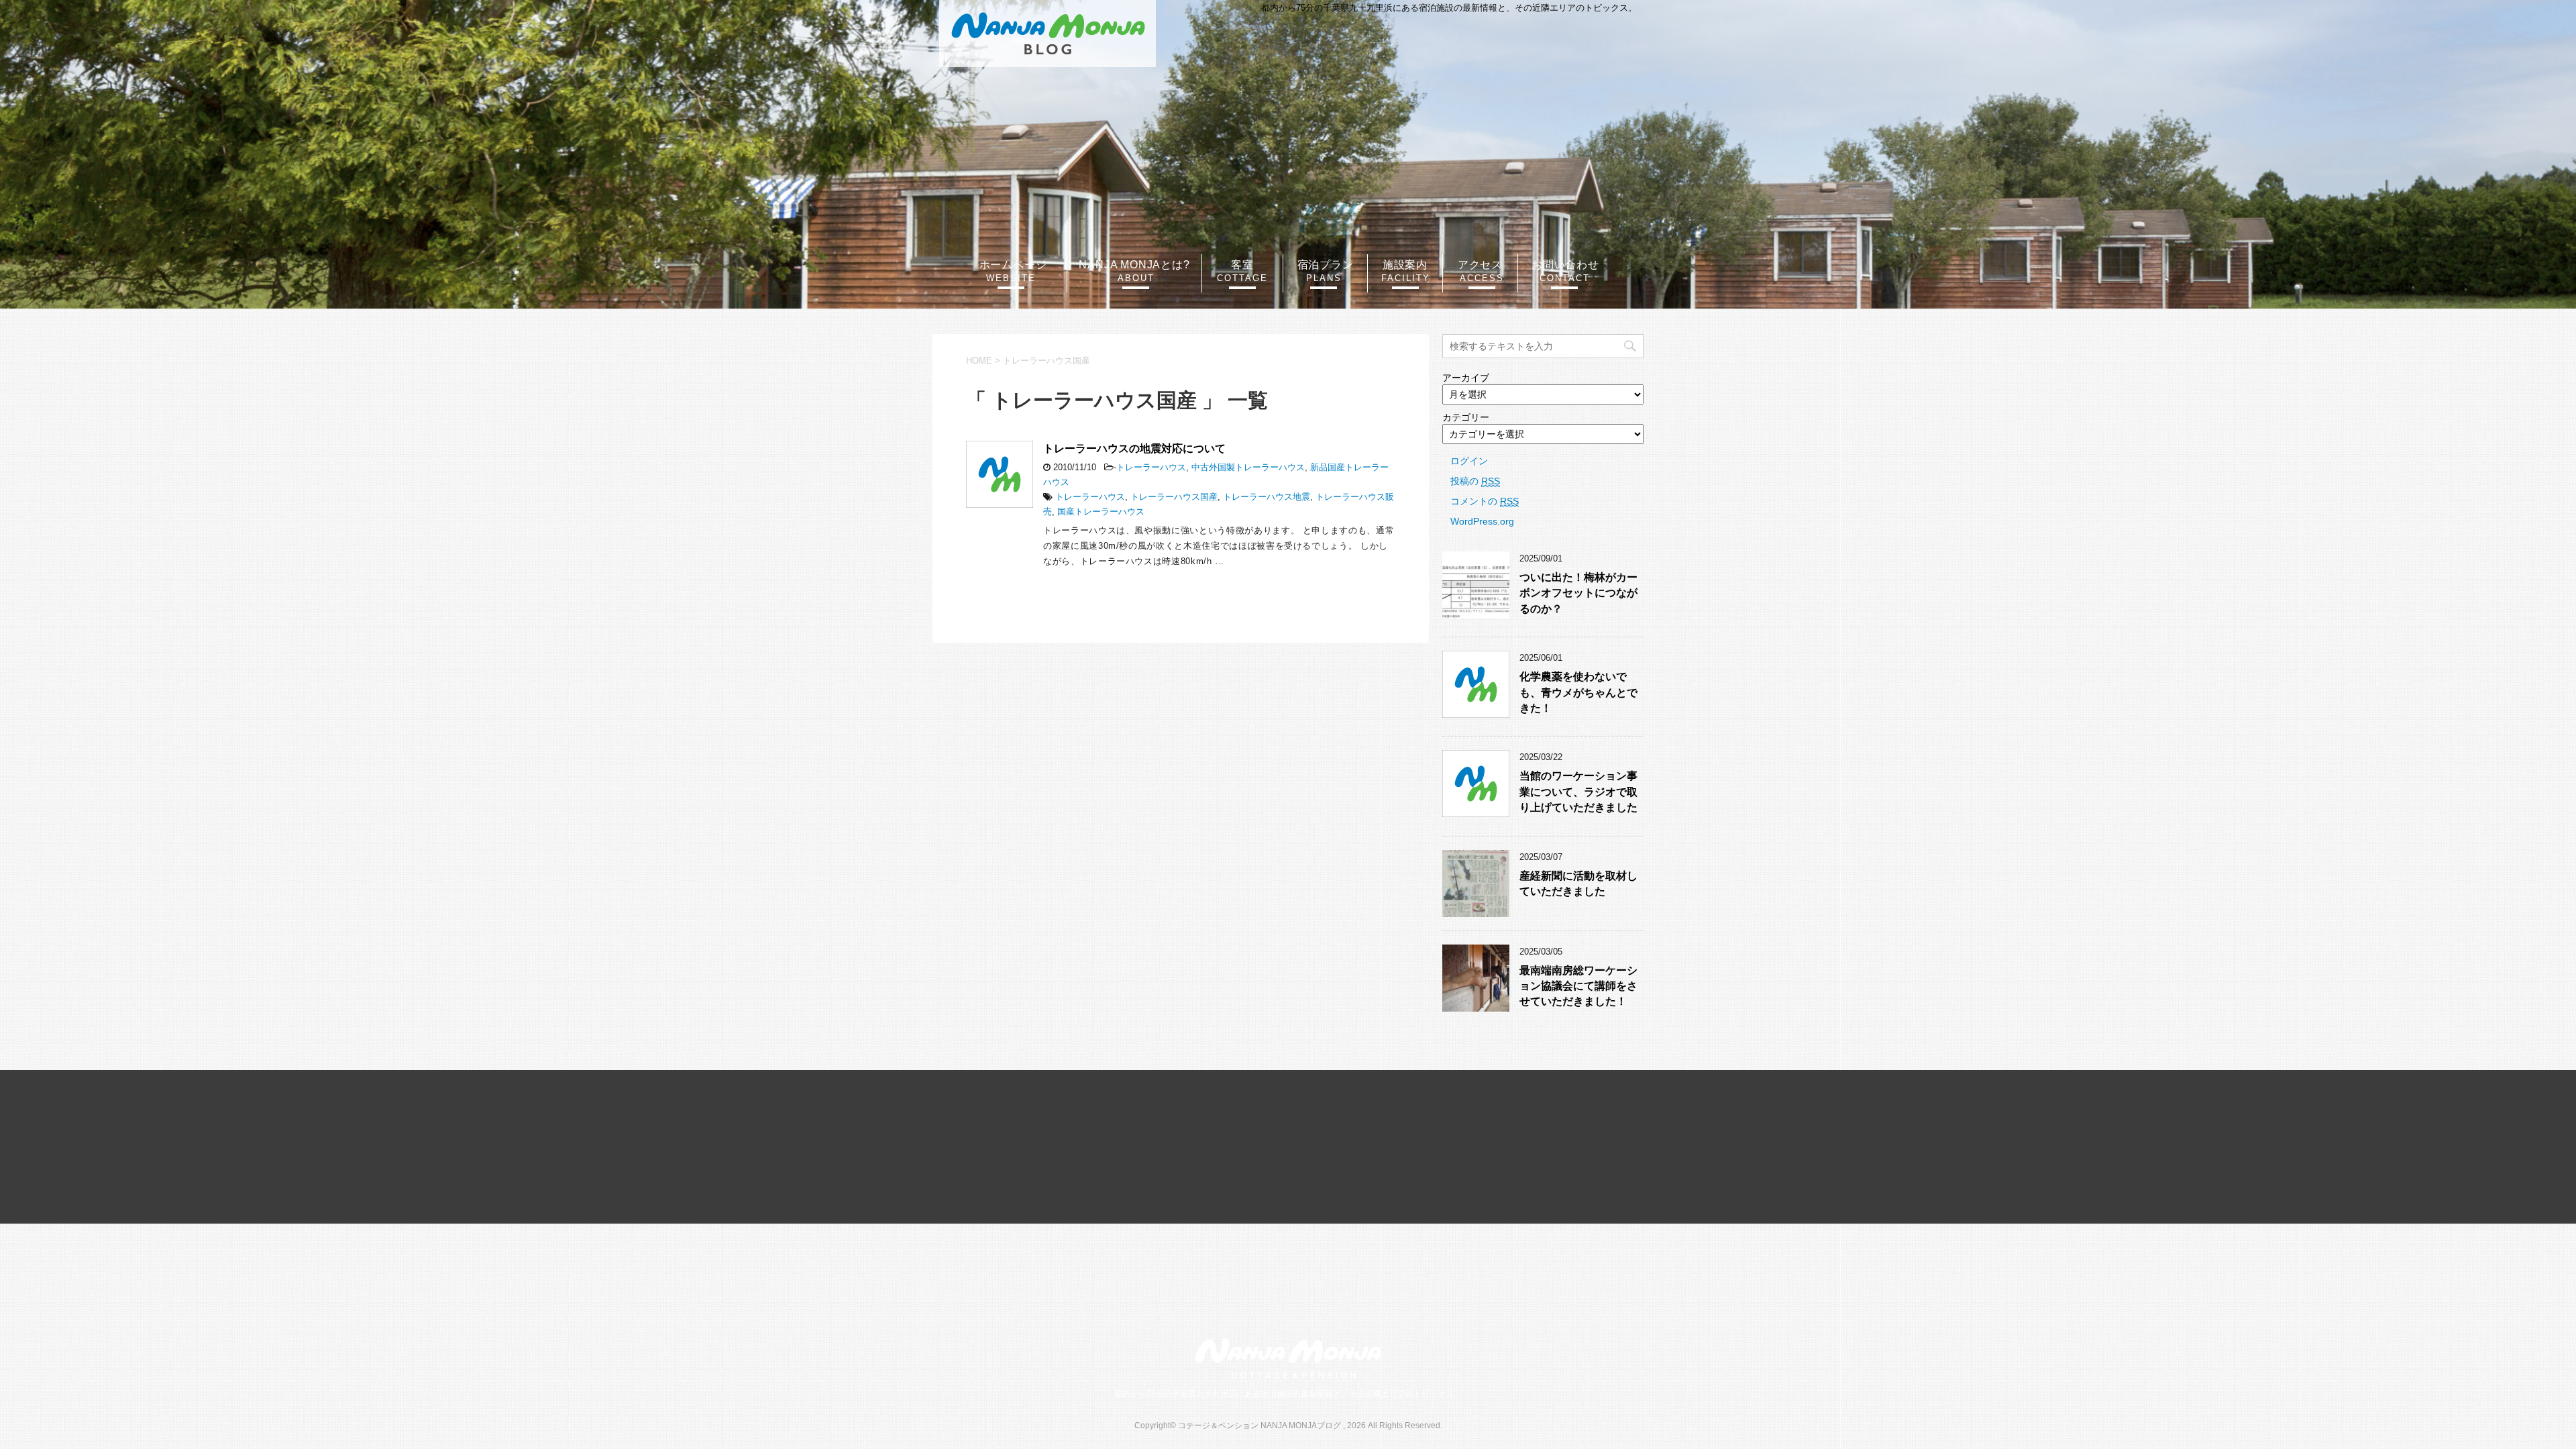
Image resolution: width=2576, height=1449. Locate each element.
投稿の (1475, 481)
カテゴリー (1466, 417)
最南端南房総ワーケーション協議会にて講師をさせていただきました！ (1578, 986)
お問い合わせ (1565, 265)
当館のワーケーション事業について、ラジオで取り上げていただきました (1578, 792)
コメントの (1485, 501)
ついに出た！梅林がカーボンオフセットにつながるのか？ (1578, 593)
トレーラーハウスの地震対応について (1134, 448)
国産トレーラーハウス (1101, 512)
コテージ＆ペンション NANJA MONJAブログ (1048, 34)
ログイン (1469, 461)
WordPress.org (1482, 521)
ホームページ (1013, 265)
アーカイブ (1466, 378)
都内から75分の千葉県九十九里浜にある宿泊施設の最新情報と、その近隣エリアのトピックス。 (1288, 1394)
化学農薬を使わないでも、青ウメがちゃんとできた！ (1578, 692)
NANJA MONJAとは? (1134, 265)
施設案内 (1405, 265)
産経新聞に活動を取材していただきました (1578, 883)
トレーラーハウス (1151, 467)
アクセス (1480, 265)
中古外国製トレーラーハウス (1248, 467)
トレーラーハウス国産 (1174, 497)
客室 (1242, 265)
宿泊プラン (1326, 265)
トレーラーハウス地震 (1267, 497)
